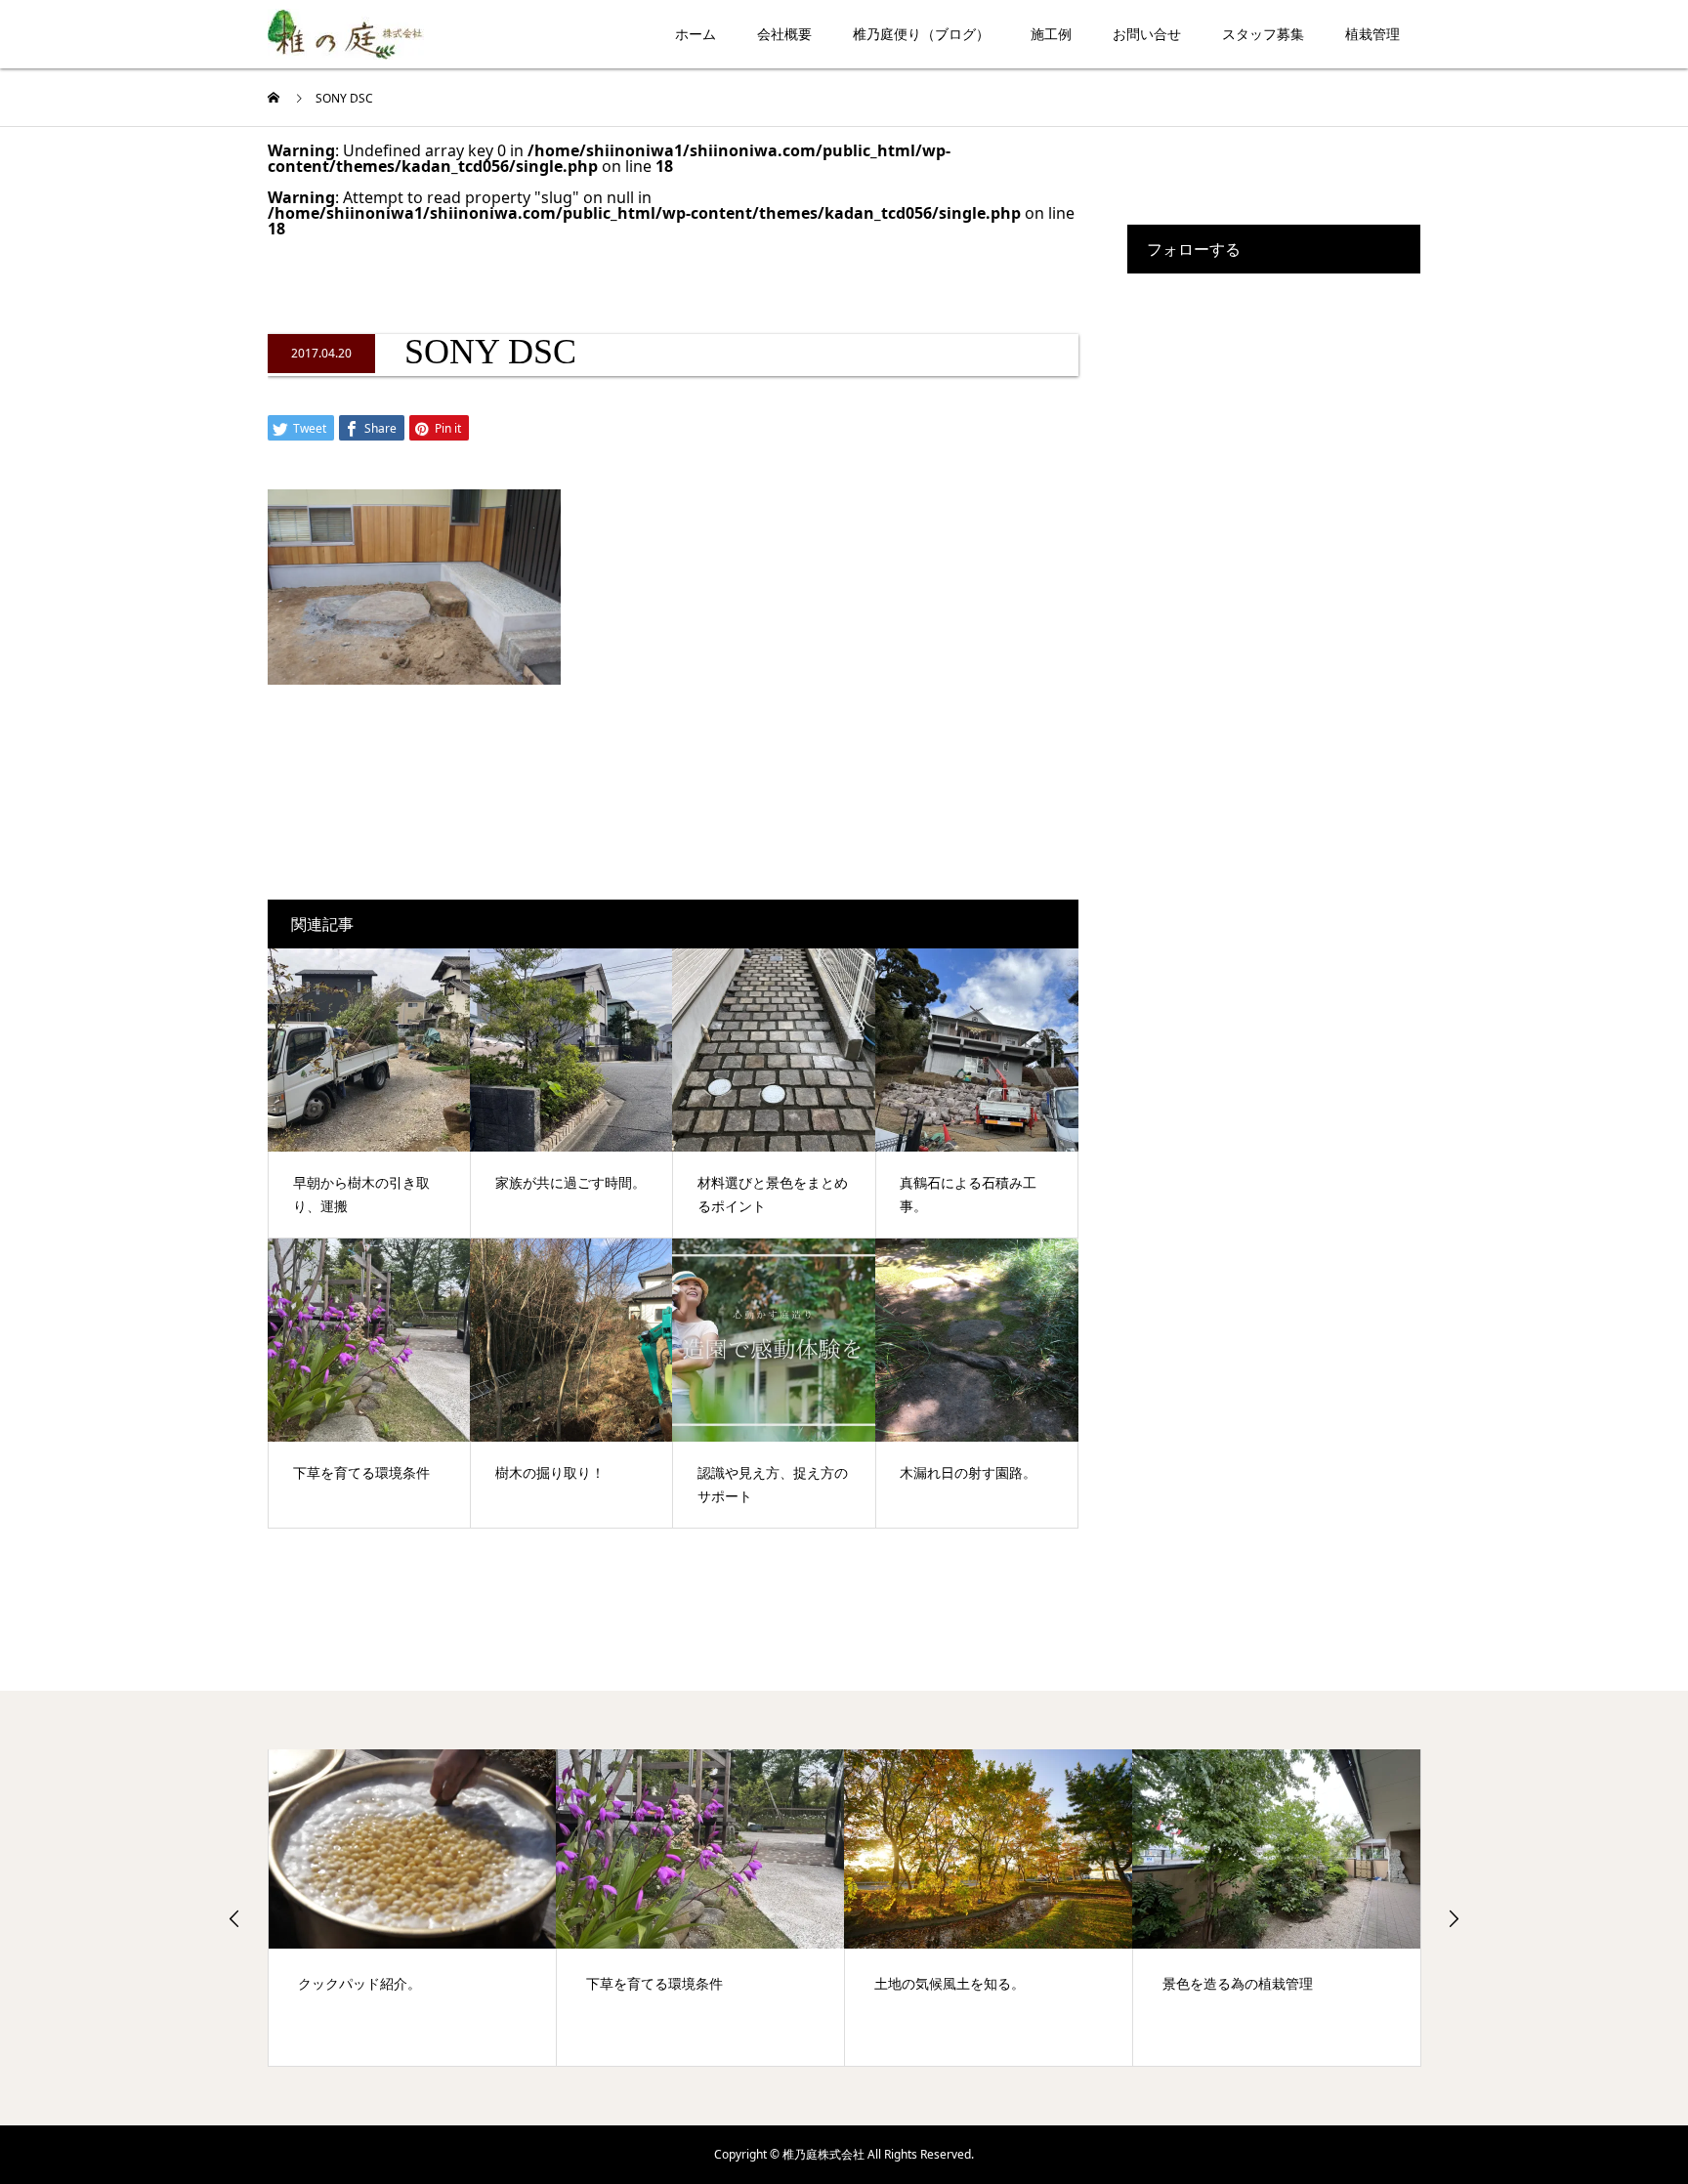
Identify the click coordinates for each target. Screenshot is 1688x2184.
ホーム (696, 34)
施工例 (1051, 34)
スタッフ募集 (1263, 34)
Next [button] (1454, 1918)
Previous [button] (234, 1918)
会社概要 (784, 34)
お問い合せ (1147, 34)
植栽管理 (1372, 34)
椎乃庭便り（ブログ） (921, 34)
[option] (413, 1908)
